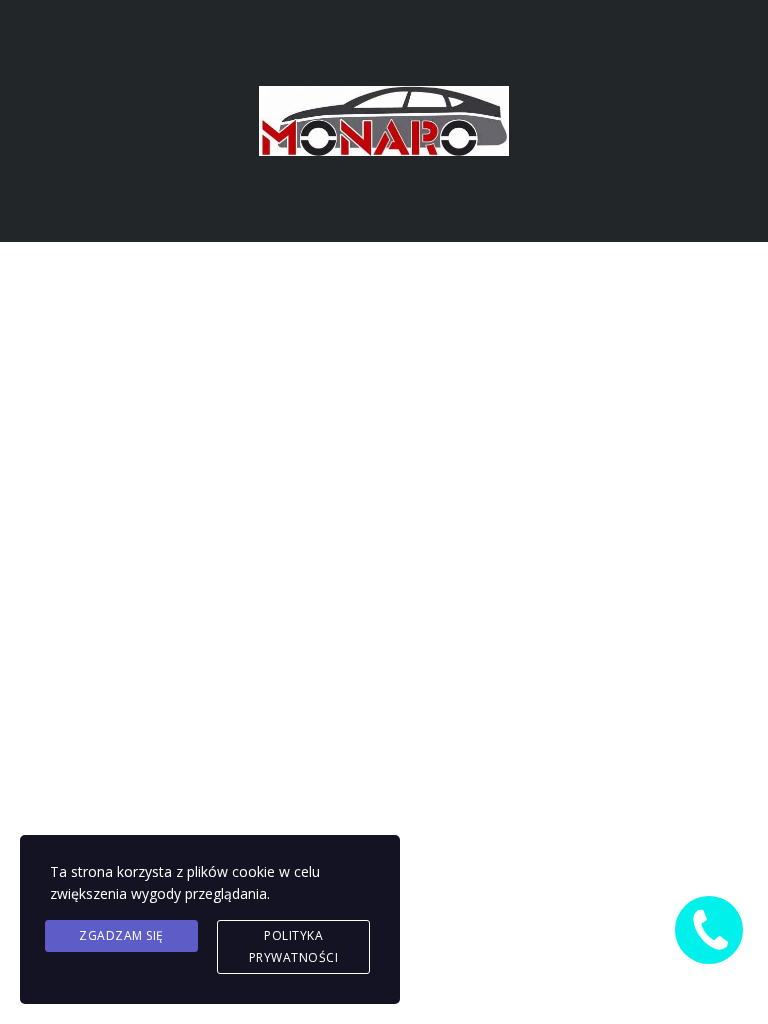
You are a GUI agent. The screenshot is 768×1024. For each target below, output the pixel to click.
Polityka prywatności (294, 946)
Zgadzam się (121, 935)
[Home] (384, 119)
